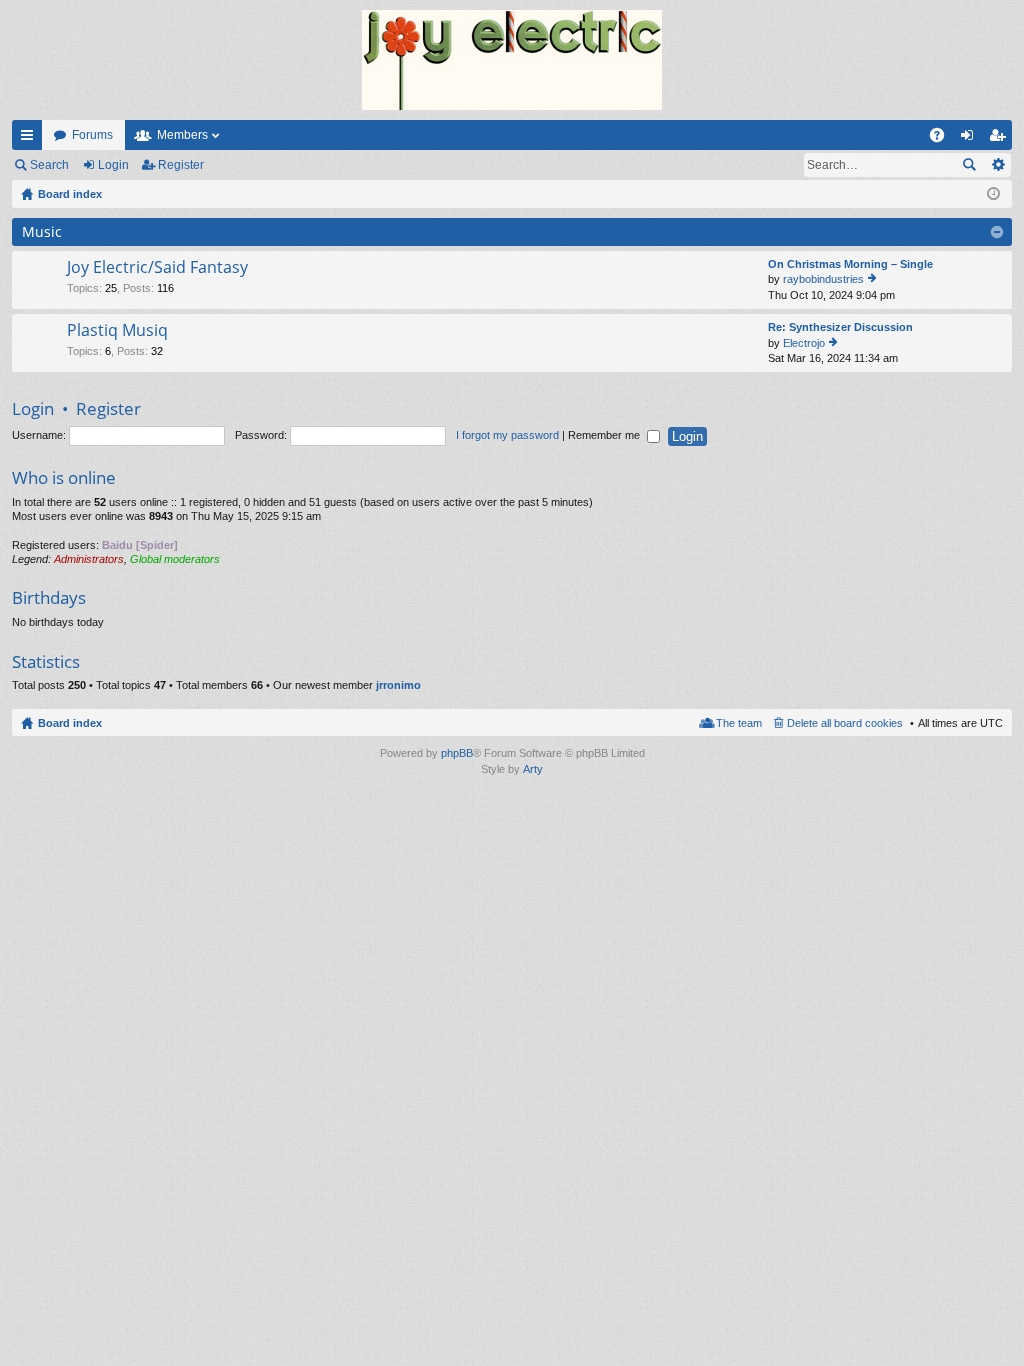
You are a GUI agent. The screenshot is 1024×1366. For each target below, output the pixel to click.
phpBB (457, 753)
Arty (533, 769)
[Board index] (512, 60)
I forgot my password (507, 435)
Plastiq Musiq (117, 331)
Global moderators (175, 559)
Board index (70, 723)
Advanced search (997, 165)
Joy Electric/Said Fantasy (157, 268)
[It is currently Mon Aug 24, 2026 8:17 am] (993, 194)
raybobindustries (823, 279)
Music (42, 231)
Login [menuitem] (971, 139)
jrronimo (398, 685)
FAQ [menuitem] (943, 139)
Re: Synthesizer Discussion (840, 327)
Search (49, 165)
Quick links (31, 139)
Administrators (89, 559)
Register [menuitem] (1001, 139)
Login (113, 165)
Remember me (605, 435)
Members (182, 135)
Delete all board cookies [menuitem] (845, 723)
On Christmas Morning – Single (850, 264)
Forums (92, 135)
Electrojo (804, 343)
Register (181, 165)
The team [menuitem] (739, 723)
